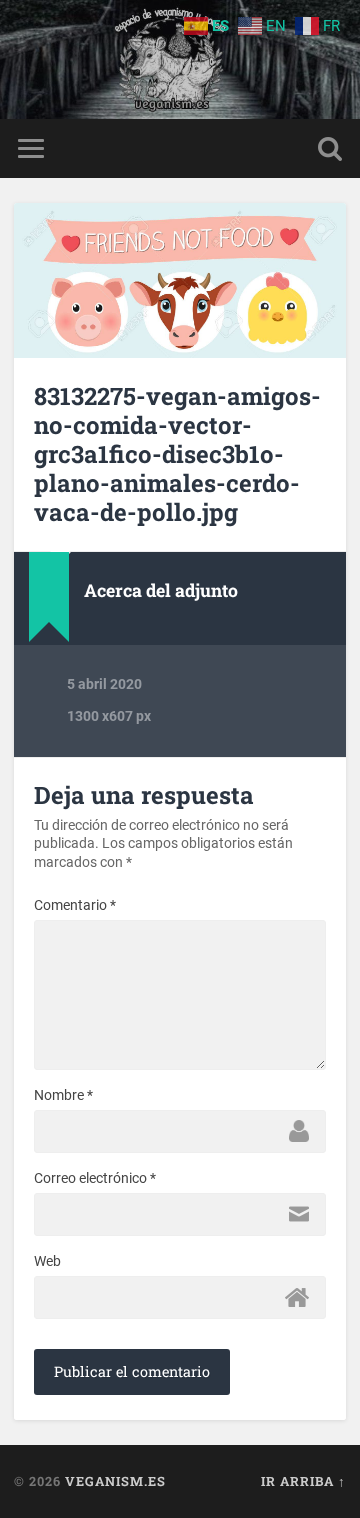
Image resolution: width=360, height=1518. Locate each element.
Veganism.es (115, 1481)
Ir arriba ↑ (303, 1481)
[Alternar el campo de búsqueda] (330, 148)
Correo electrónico (95, 1178)
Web (47, 1261)
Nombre (63, 1095)
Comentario (75, 905)
